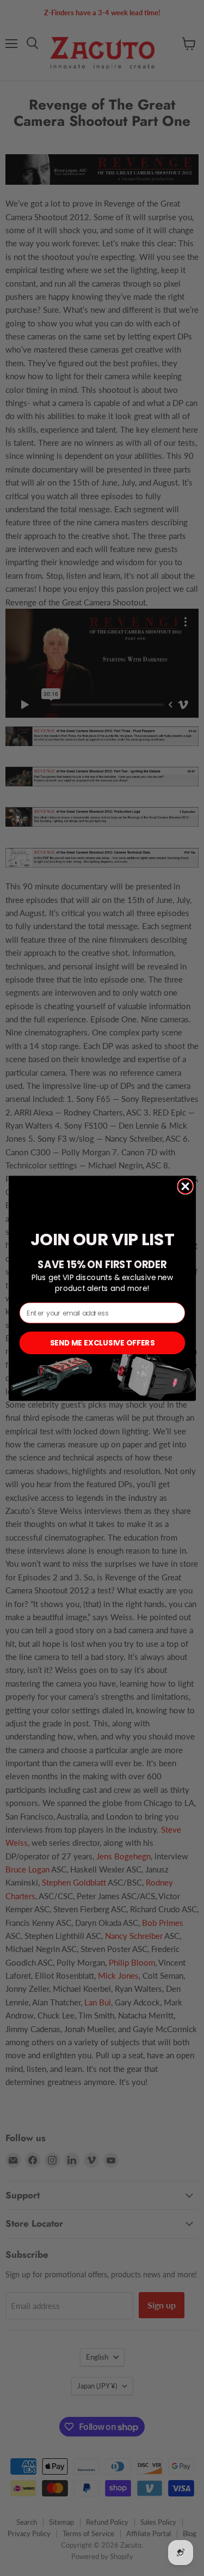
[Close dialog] (185, 1186)
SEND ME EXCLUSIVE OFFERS (102, 1342)
